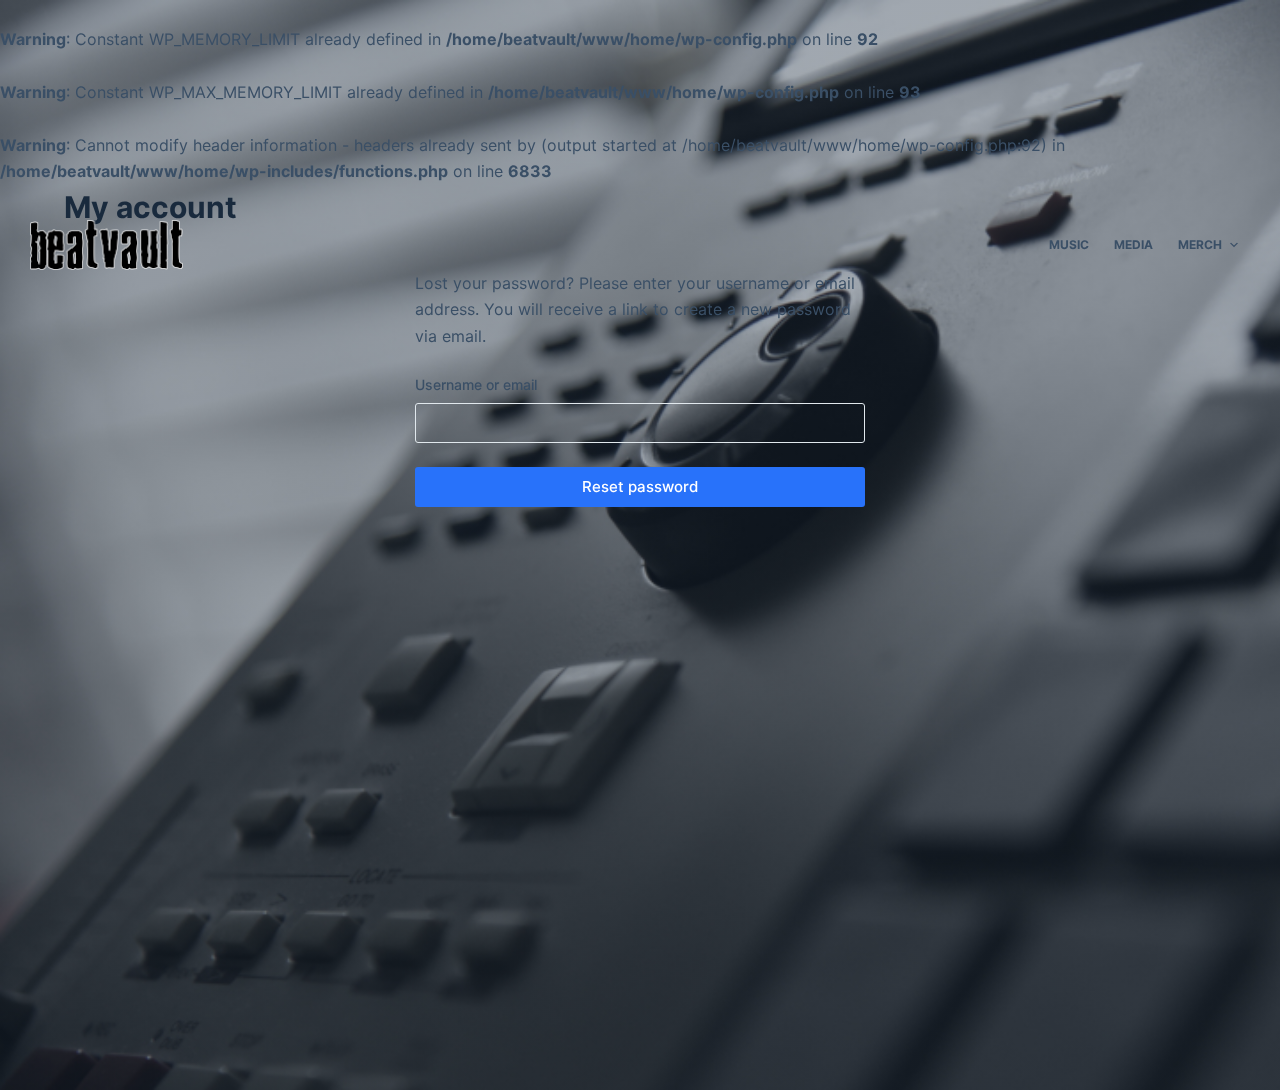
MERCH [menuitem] (1200, 244)
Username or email (476, 384)
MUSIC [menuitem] (1069, 244)
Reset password (640, 486)
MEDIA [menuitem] (1133, 244)
